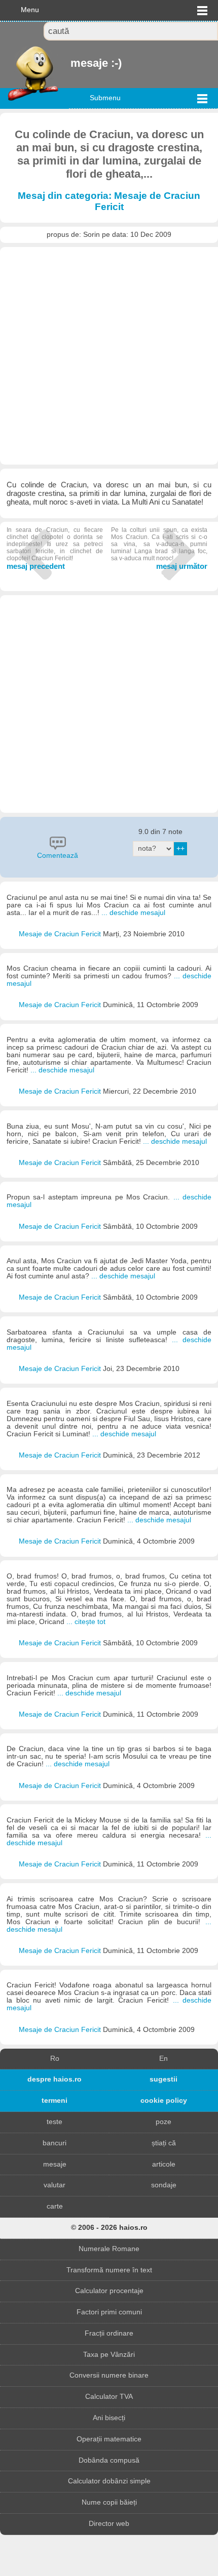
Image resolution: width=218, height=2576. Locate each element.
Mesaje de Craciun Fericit (61, 934)
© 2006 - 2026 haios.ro (109, 2228)
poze (163, 2122)
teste (55, 2122)
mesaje (55, 2164)
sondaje (164, 2185)
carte (55, 2206)
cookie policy (164, 2101)
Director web (109, 2524)
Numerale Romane (109, 2249)
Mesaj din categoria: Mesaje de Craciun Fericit (109, 201)
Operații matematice (109, 2439)
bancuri (55, 2143)
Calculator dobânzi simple (109, 2481)
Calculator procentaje (109, 2291)
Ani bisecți (109, 2418)
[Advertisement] (109, 356)
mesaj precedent (55, 548)
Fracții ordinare (109, 2333)
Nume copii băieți (109, 2502)
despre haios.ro (55, 2079)
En (163, 2059)
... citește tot (86, 1622)
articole (164, 2164)
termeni (55, 2101)
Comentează (58, 856)
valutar (55, 2185)
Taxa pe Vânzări (109, 2355)
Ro (55, 2059)
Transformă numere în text (109, 2270)
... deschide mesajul (133, 913)
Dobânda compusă (109, 2460)
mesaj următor (159, 548)
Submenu (105, 98)
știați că (164, 2143)
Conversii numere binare (109, 2375)
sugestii (163, 2079)
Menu (30, 10)
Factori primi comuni (109, 2312)
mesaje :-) (71, 63)
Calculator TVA (109, 2397)
